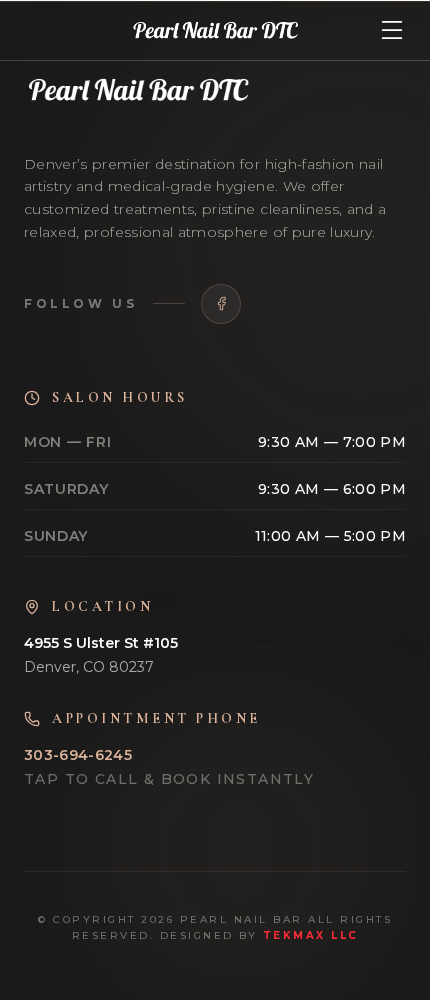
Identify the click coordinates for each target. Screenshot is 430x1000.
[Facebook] (221, 304)
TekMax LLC (311, 935)
